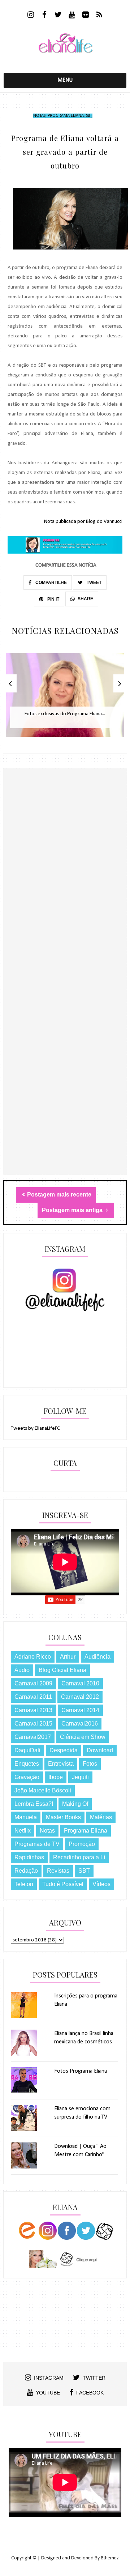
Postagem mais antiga (73, 1210)
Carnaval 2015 (33, 1724)
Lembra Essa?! (34, 1804)
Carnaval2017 (33, 1737)
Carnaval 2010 (80, 1683)
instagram (49, 2378)
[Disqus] (65, 894)
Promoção (82, 1844)
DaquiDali (27, 1750)
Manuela (26, 1817)
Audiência (97, 1657)
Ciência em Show (83, 1737)
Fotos (90, 1764)
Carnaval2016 (80, 1724)
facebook (90, 2393)
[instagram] (31, 16)
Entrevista (61, 1764)
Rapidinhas (29, 1857)
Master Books (63, 1817)
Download (100, 1750)
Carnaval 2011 (33, 1697)
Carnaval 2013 (33, 1710)
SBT (89, 116)
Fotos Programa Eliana (81, 2071)
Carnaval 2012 (80, 1697)
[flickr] (86, 16)
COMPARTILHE (51, 583)
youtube (48, 2393)
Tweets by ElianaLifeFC (35, 1428)
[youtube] (72, 16)
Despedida (64, 1750)
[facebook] (45, 16)
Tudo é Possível (63, 1884)
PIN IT (53, 599)
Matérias (101, 1817)
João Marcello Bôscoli (43, 1790)
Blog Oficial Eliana (62, 1670)
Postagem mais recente (59, 1195)
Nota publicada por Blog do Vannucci (83, 522)
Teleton (24, 1884)
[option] (65, 699)
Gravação (27, 1777)
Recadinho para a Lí (79, 1857)
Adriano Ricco (33, 1657)
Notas (39, 116)
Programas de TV (37, 1844)
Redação (26, 1871)
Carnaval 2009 (33, 1683)
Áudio (22, 1670)
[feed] (99, 16)
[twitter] (58, 16)
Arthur (68, 1657)
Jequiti (80, 1777)
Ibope (56, 1777)
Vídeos (101, 1884)
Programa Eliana (66, 116)
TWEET (94, 583)
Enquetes (27, 1764)
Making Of (75, 1804)
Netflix (23, 1831)
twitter (94, 2378)
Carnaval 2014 (80, 1710)
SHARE (85, 599)
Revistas (58, 1871)
